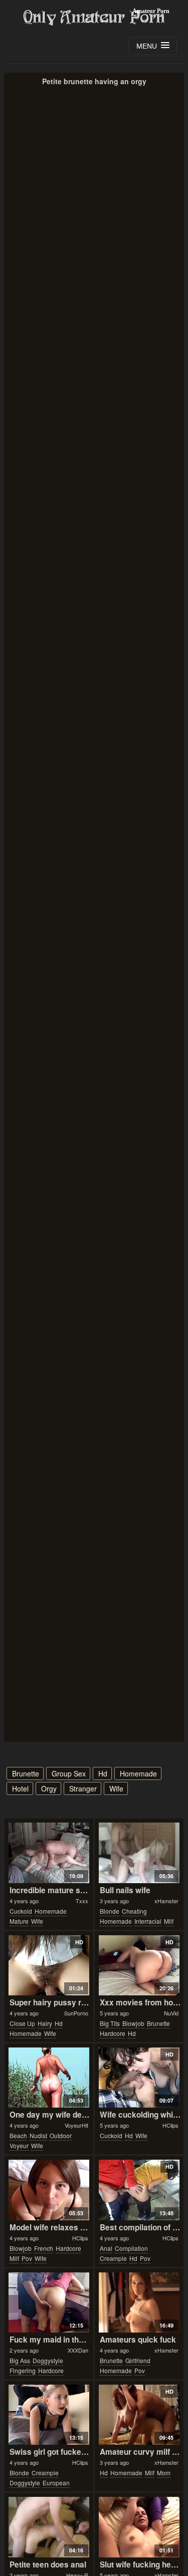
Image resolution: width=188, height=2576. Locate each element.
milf (169, 1921)
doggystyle (48, 2360)
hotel (20, 1788)
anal (106, 2248)
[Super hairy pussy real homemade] (49, 1965)
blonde (110, 1911)
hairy (45, 2023)
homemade (138, 1773)
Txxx (82, 1901)
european (56, 2483)
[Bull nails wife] (139, 1853)
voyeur (19, 2145)
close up (22, 2023)
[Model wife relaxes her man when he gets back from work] (49, 2190)
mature (19, 1921)
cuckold (21, 1911)
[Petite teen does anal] (49, 2527)
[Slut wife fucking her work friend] (139, 2527)
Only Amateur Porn (94, 18)
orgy (49, 1788)
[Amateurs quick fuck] (139, 2302)
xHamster (166, 1901)
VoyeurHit (76, 2125)
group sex (69, 1773)
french (44, 2248)
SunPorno (76, 2013)
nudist (38, 2135)
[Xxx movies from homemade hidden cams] (139, 1965)
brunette (26, 1773)
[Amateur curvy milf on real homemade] (139, 2415)
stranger (83, 1788)
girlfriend (138, 2360)
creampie (113, 2258)
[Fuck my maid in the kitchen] (49, 2302)
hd (103, 1773)
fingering (23, 2370)
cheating (134, 1911)
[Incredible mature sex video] (49, 1853)
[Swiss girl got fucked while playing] (49, 2415)
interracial (148, 1921)
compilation (131, 2248)
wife (116, 1788)
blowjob (133, 2023)
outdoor (61, 2135)
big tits (110, 2023)
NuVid (171, 2013)
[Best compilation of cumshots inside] (139, 2190)
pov (27, 2258)
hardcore (113, 2033)
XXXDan (78, 2350)
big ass (20, 2360)
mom (164, 2473)
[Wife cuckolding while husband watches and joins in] (139, 2078)
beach (18, 2135)
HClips (170, 2125)
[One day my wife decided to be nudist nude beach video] (49, 2078)
